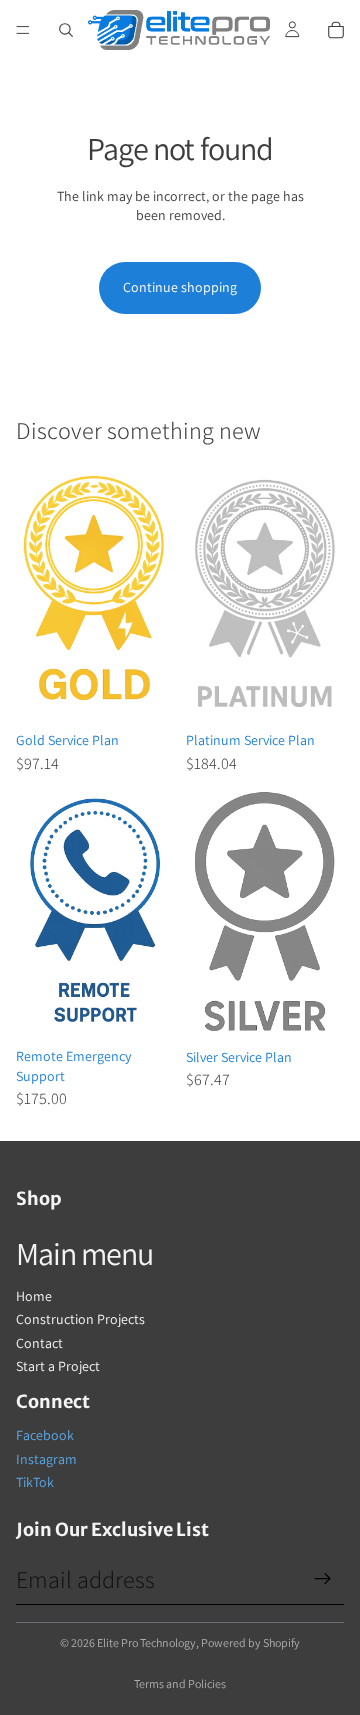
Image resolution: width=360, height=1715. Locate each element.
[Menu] (23, 30)
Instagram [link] (46, 1459)
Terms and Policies (180, 1683)
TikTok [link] (35, 1482)
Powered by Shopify (250, 1642)
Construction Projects (80, 1319)
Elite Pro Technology (146, 1642)
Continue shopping (180, 287)
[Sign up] (323, 1579)
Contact (39, 1343)
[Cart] (336, 30)
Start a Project (58, 1366)
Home (34, 1296)
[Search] (66, 30)
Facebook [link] (45, 1435)
